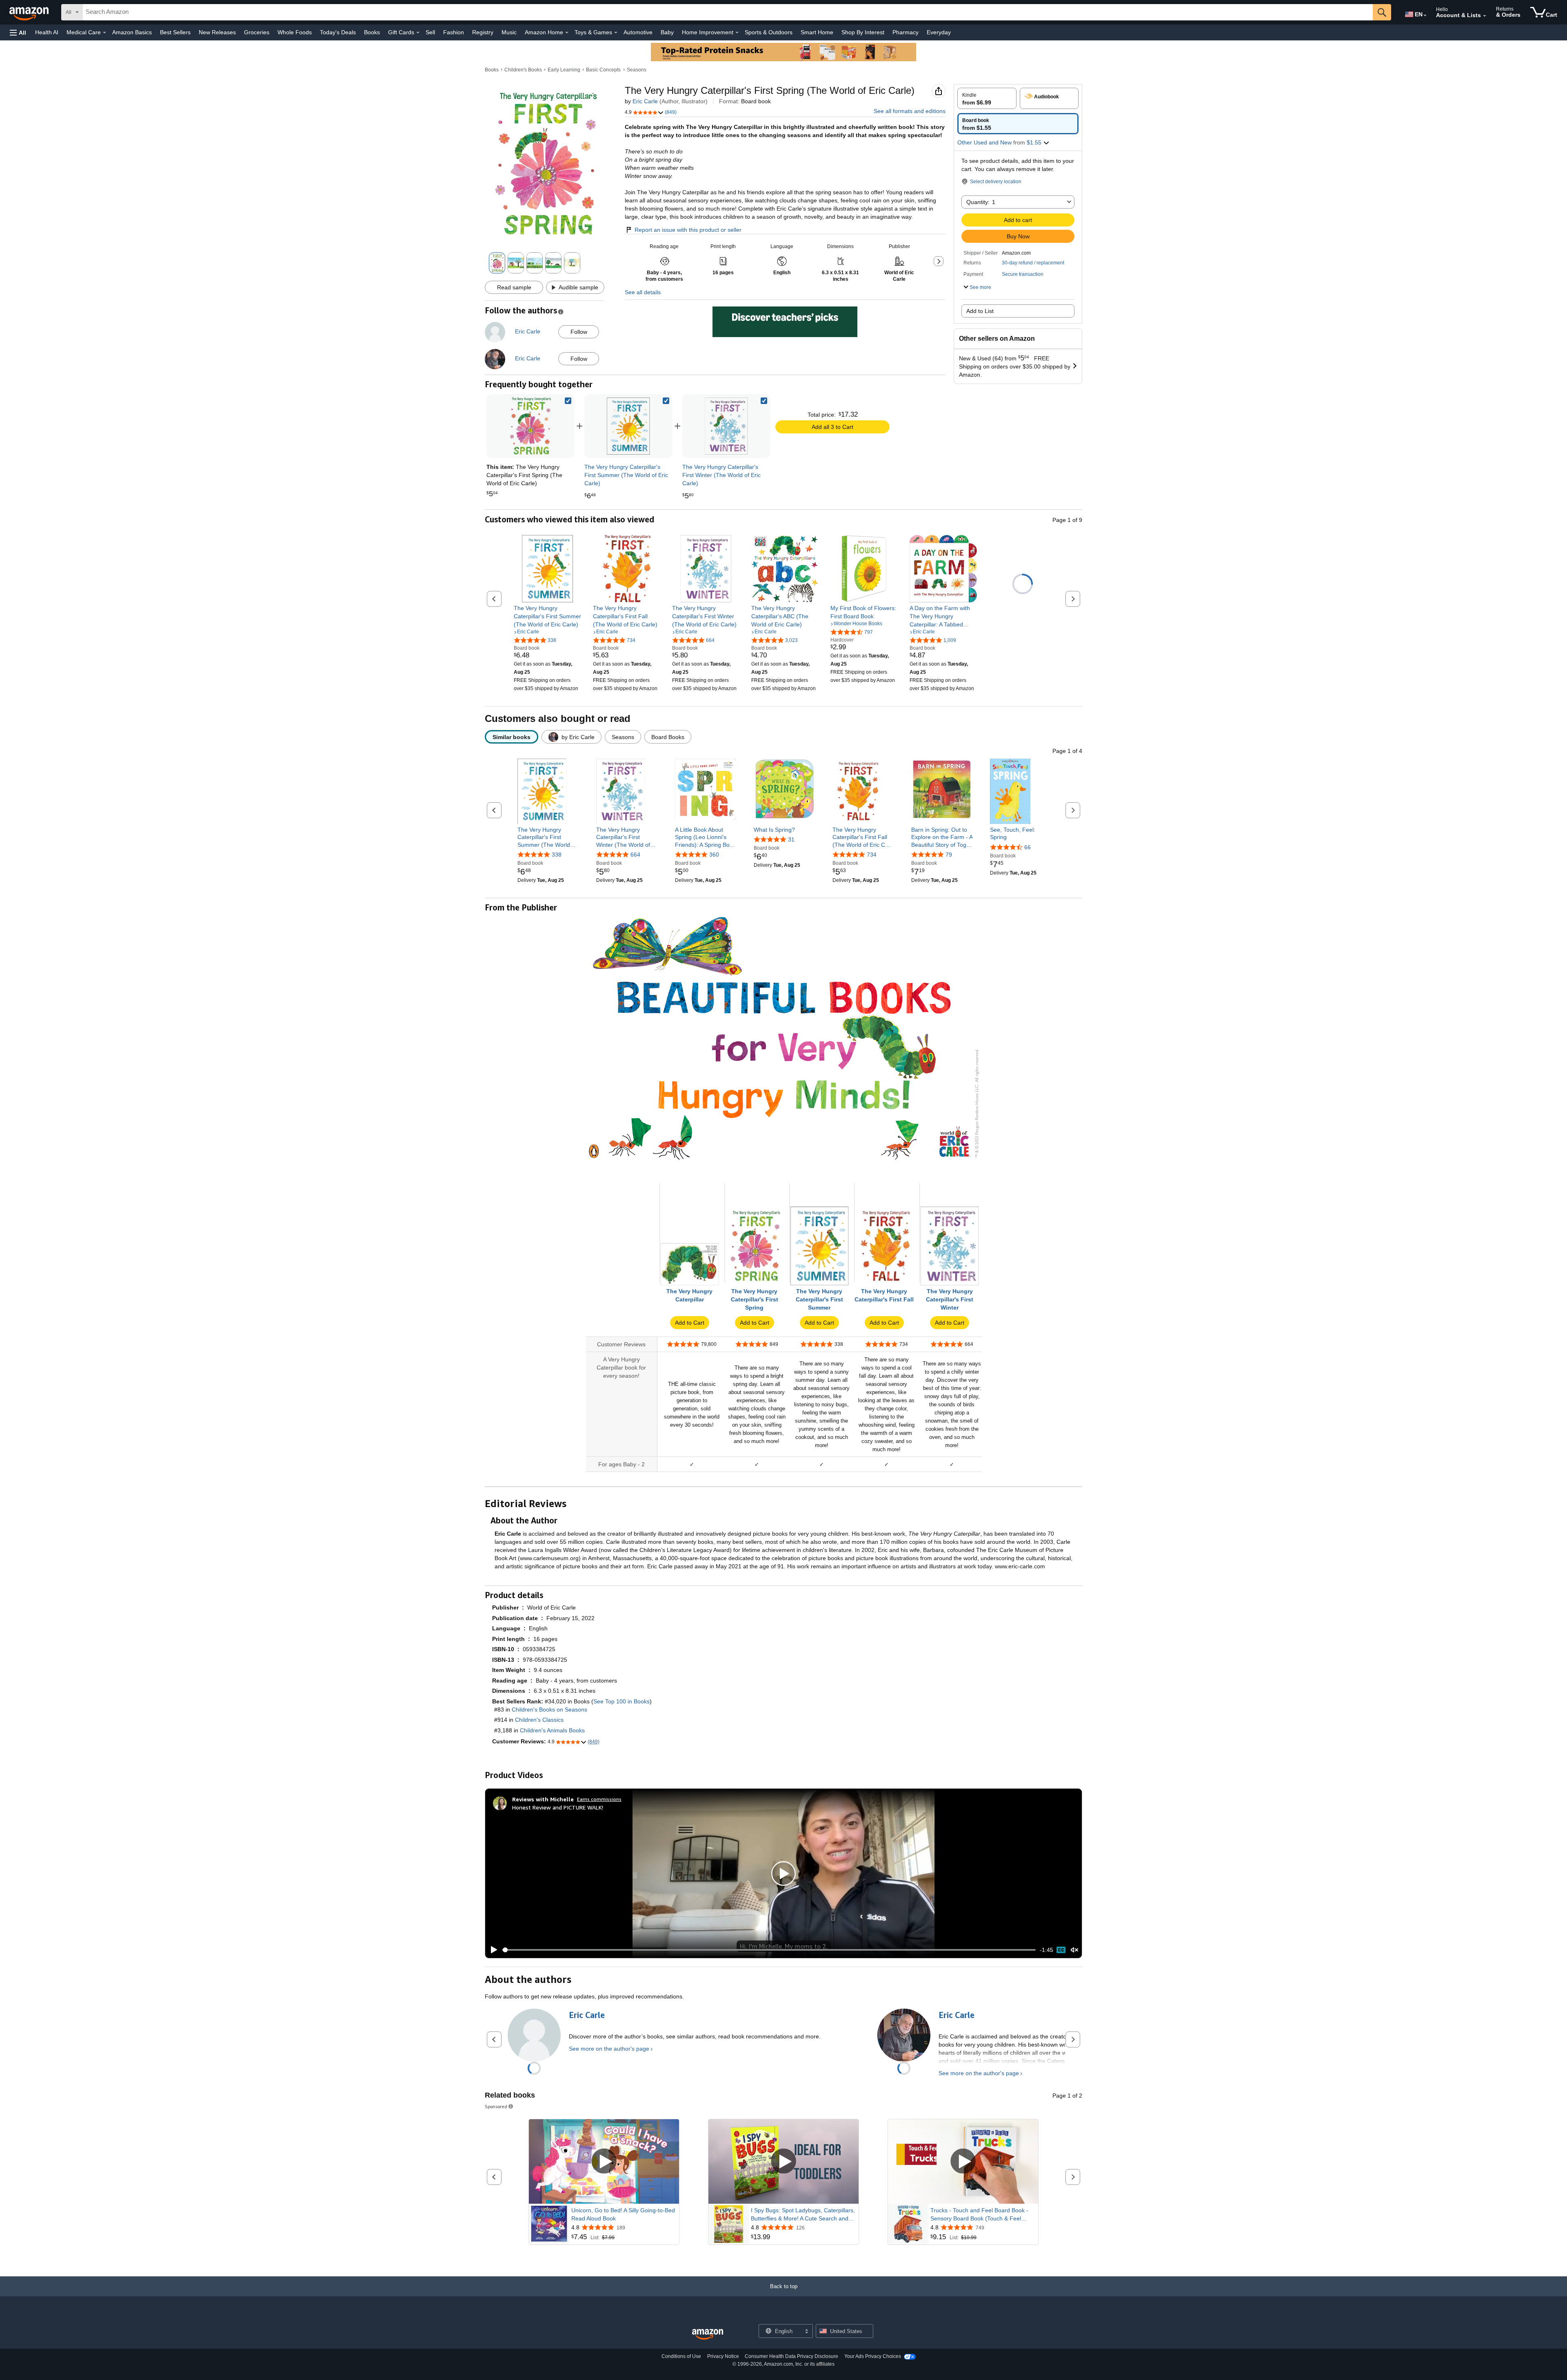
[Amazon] (30, 12)
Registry (483, 32)
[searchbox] (728, 12)
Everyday (939, 32)
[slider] (769, 1950)
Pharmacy (906, 32)
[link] (628, 426)
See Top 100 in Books (621, 1701)
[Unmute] (1074, 1950)
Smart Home (817, 32)
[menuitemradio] (1061, 1950)
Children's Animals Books (552, 1730)
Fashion (454, 32)
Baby (667, 32)
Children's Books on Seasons (549, 1710)
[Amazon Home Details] (567, 33)
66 (1028, 847)
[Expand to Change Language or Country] (1425, 16)
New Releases (217, 32)
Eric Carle (645, 101)
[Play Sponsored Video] (604, 2162)
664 (635, 855)
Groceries (257, 32)
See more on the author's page (609, 2049)
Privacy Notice (723, 2356)
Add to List (980, 311)
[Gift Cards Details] (418, 33)
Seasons (637, 70)
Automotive (638, 32)
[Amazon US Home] (708, 2334)
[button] (18, 32)
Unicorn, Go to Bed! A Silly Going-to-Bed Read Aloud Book (623, 2214)
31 (791, 839)
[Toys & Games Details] (616, 33)
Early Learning (564, 70)
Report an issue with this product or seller (688, 230)
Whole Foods (295, 32)
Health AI (47, 32)
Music (509, 32)
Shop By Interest (863, 32)
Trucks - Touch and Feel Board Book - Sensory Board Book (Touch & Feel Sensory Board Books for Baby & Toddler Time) (983, 2215)
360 (714, 855)
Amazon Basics (132, 32)
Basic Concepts (603, 70)
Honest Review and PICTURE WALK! (558, 1807)
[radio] (987, 98)
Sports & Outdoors (769, 32)
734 (872, 855)
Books (372, 32)
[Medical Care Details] (104, 33)
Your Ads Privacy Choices (873, 2356)
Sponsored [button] (496, 2106)
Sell (430, 32)
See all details (643, 292)
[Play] (492, 1950)
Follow (579, 332)
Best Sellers (175, 32)
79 (949, 855)
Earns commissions (599, 1799)
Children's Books (523, 70)
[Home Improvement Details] (737, 33)
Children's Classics (539, 1720)
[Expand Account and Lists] (1485, 16)
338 (557, 855)
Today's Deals (338, 32)
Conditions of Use (681, 2356)
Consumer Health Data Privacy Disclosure (791, 2356)
